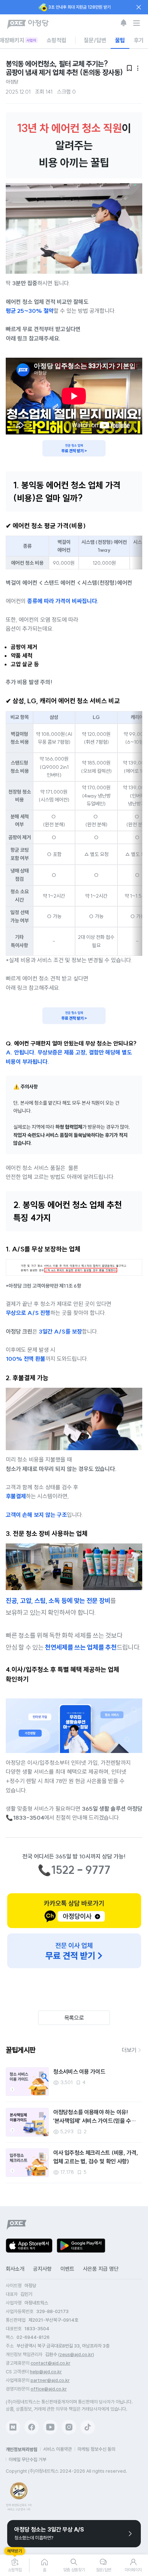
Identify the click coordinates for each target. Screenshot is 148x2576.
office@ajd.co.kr (49, 2389)
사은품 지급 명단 (101, 2269)
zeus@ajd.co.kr (76, 2354)
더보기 (129, 2050)
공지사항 (42, 2269)
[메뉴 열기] (137, 23)
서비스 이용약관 (57, 2449)
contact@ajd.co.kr (50, 2363)
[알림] (124, 23)
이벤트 (67, 2269)
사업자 (31, 40)
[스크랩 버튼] (41, 2075)
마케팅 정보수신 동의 (96, 2449)
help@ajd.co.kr (46, 2372)
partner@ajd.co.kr (50, 2380)
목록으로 (74, 2018)
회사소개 (15, 2269)
